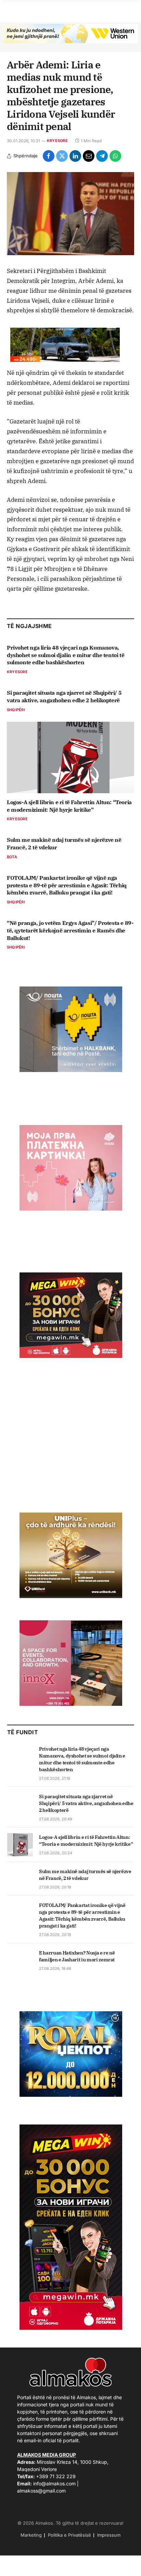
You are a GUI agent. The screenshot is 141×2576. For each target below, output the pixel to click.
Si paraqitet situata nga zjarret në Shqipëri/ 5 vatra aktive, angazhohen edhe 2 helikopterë (64, 696)
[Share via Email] (89, 156)
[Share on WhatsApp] (115, 156)
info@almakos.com (54, 2483)
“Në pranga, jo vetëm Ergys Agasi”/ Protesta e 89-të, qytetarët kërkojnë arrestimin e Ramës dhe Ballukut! (70, 930)
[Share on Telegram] (102, 156)
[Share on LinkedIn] (75, 156)
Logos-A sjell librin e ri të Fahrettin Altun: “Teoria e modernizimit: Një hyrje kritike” (69, 806)
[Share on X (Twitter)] (62, 156)
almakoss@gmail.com (41, 2491)
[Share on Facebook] (49, 156)
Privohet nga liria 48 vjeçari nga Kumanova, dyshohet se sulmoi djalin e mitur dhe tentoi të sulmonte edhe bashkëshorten (66, 655)
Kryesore (57, 141)
